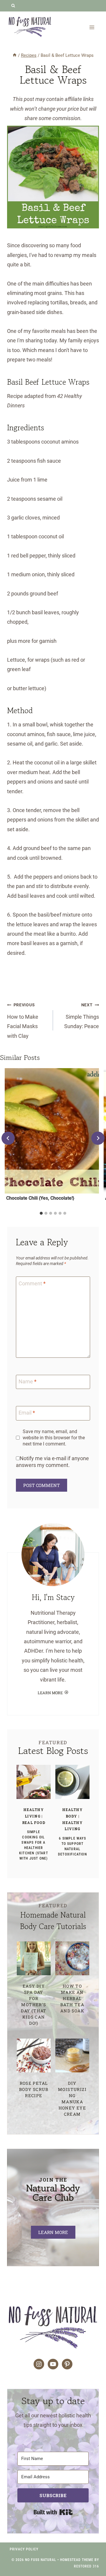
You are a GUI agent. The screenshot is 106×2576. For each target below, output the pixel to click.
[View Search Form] (13, 6)
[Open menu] (92, 27)
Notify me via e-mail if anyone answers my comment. (52, 1462)
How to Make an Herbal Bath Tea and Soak (72, 1998)
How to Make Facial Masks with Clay (23, 1021)
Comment (32, 1283)
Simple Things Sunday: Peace (82, 1016)
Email (27, 1413)
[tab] (41, 1213)
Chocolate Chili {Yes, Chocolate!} (40, 1198)
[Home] (15, 55)
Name (28, 1381)
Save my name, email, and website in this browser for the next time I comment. (54, 1438)
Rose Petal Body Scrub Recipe (34, 2089)
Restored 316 (86, 2566)
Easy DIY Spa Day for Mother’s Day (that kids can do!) (34, 2005)
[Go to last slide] (8, 1138)
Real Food (34, 1823)
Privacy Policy (24, 2549)
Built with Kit (53, 2512)
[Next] (98, 1138)
